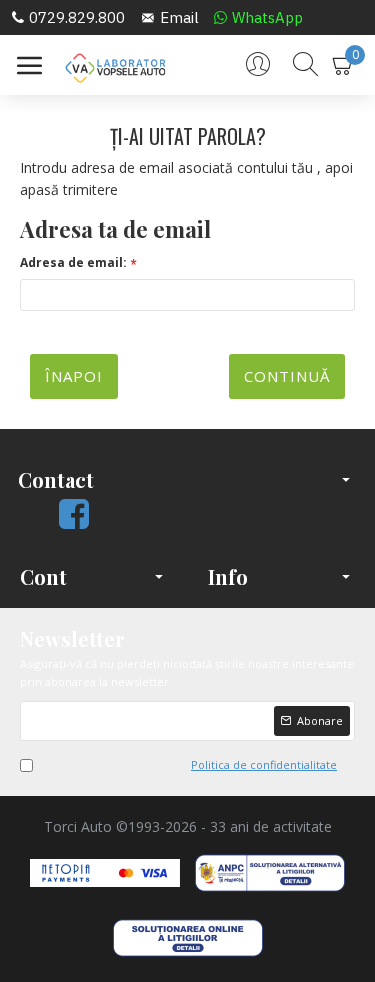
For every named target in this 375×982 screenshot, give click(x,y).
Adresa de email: (73, 262)
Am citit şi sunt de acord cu (188, 764)
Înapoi (74, 376)
